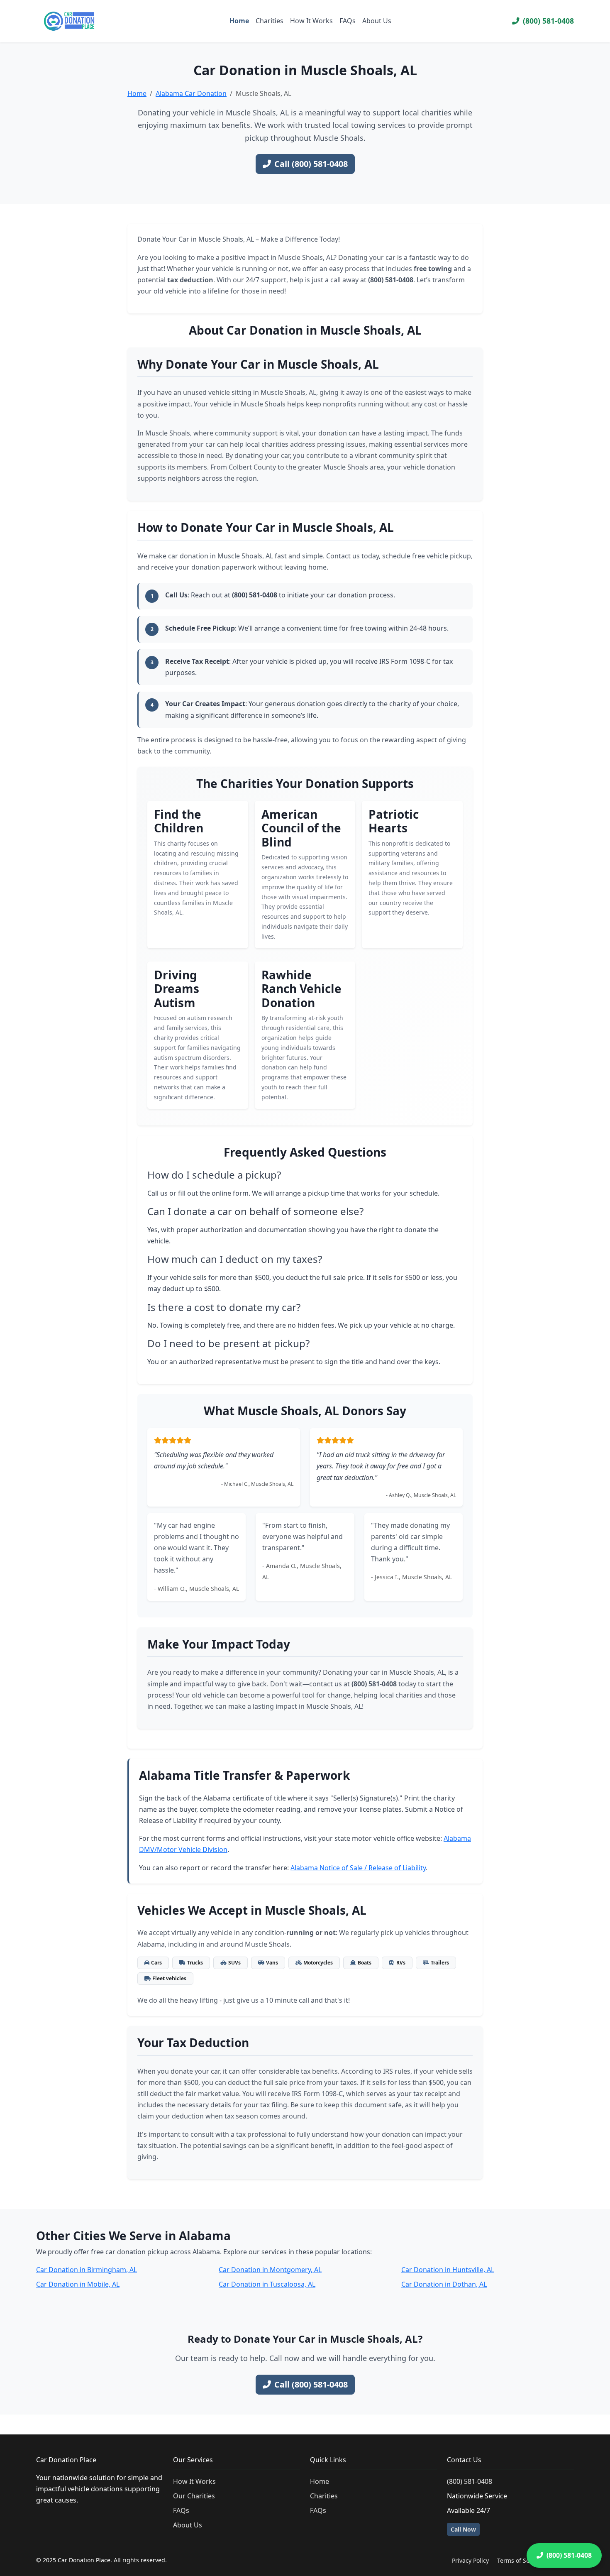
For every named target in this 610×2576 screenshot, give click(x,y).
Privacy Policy (470, 2560)
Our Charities (194, 2496)
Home (239, 21)
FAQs (348, 21)
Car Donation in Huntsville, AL (448, 2270)
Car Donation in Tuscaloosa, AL (267, 2284)
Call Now (463, 2529)
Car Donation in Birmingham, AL (87, 2270)
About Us (377, 21)
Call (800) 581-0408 (311, 164)
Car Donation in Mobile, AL (78, 2284)
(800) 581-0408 (548, 21)
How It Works (311, 21)
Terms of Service (520, 2560)
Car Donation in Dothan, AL (444, 2284)
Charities (270, 21)
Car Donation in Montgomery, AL (270, 2270)
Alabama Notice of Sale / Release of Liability (358, 1868)
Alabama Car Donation (191, 93)
